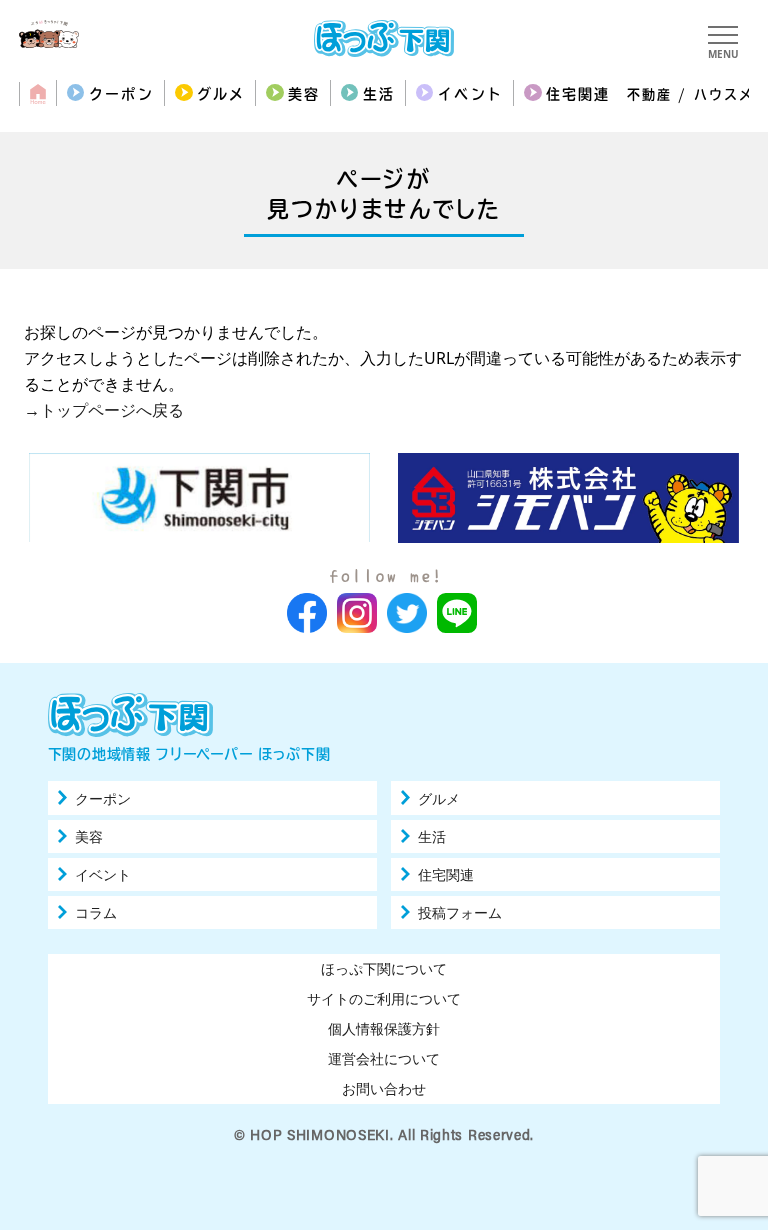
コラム (96, 913)
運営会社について (384, 1058)
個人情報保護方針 (384, 1028)
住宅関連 (578, 94)
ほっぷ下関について (384, 968)
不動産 (649, 94)
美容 (304, 94)
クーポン (121, 94)
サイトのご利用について (384, 998)
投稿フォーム (460, 913)
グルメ (221, 94)
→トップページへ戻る (104, 410)
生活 (379, 94)
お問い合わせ (384, 1088)
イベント (470, 94)
